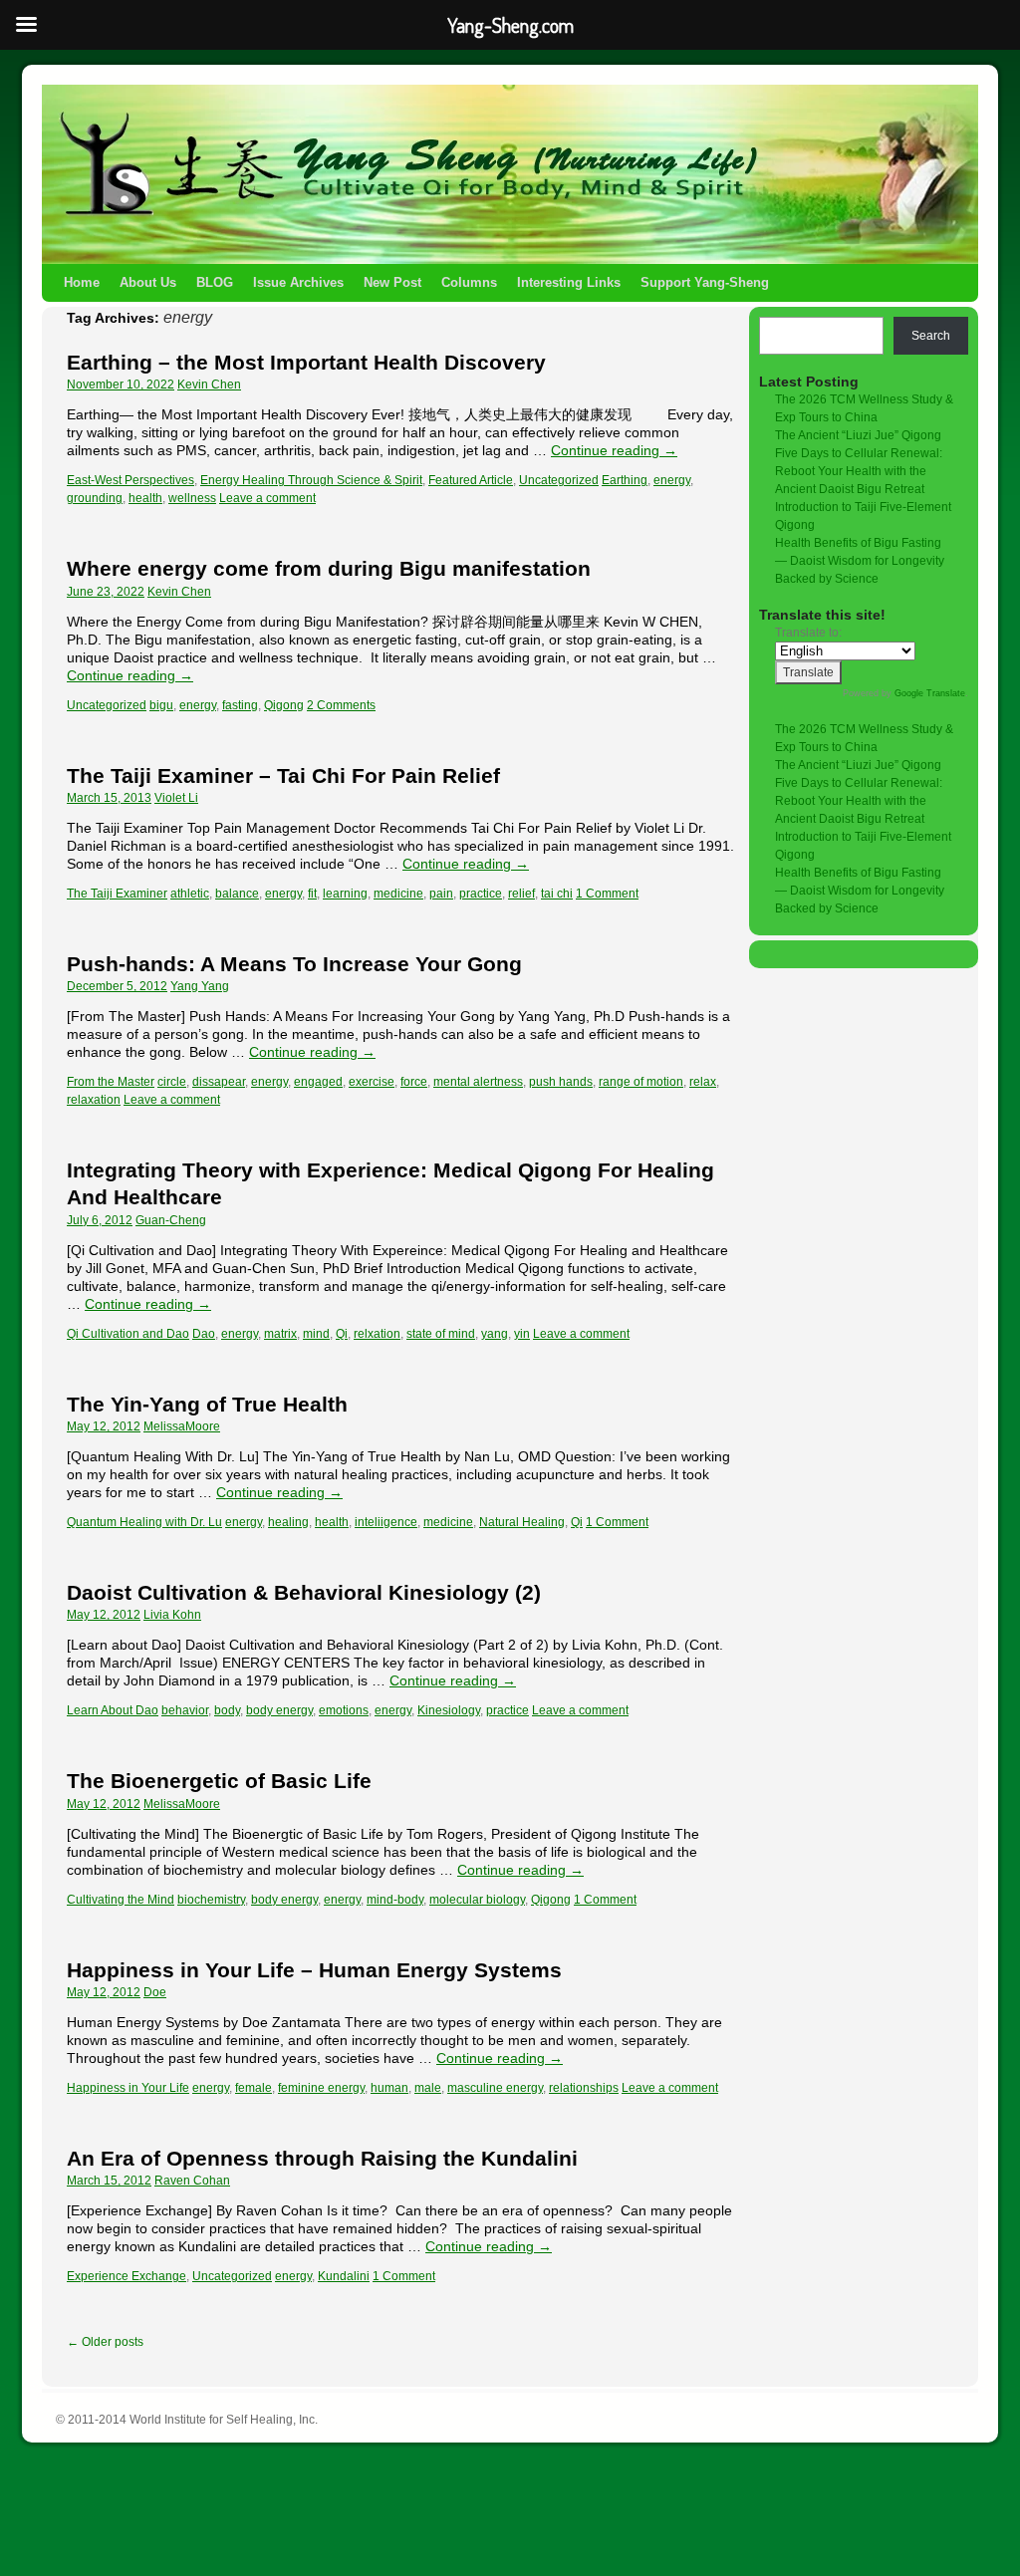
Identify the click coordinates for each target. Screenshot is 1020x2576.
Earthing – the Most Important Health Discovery (306, 362)
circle (172, 1082)
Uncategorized (559, 480)
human (389, 2088)
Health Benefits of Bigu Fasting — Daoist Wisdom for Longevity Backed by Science (860, 561)
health (145, 498)
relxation (377, 1334)
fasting (240, 705)
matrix (280, 1334)
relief (521, 894)
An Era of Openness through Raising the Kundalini (322, 2158)
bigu (161, 705)
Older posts (105, 2342)
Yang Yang (200, 986)
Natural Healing (522, 1522)
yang (495, 1334)
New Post (392, 282)
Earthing (625, 480)
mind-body (395, 1900)
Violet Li (176, 798)
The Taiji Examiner (117, 894)
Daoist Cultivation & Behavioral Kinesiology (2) (304, 1592)
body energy (279, 1710)
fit (312, 894)
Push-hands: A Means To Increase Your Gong (294, 964)
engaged (318, 1082)
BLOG (215, 282)
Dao (204, 1334)
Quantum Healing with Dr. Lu (144, 1522)
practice (481, 894)
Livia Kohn (172, 1615)
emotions (344, 1710)
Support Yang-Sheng (705, 282)
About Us (148, 282)
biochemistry (211, 1900)
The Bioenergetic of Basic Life (219, 1781)
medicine (398, 894)
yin (522, 1334)
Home (82, 282)
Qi (342, 1334)
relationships (584, 2088)
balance (237, 894)
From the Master (111, 1082)
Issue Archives (298, 282)
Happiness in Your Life (128, 2088)
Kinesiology (449, 1710)
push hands (561, 1082)
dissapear (219, 1082)
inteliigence (386, 1522)
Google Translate (930, 693)
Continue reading (614, 450)
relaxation (94, 1100)
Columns (469, 282)
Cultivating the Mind (121, 1900)
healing (288, 1522)
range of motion (641, 1082)
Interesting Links (569, 282)
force (414, 1082)
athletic (190, 894)
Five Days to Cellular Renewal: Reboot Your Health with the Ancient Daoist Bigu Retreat (859, 471)
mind (316, 1334)
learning (345, 894)
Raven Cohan (192, 2181)
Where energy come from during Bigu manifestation (329, 568)
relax (703, 1082)
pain (441, 894)
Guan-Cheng (171, 1220)
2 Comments (341, 705)
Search (931, 336)
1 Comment (607, 894)
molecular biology (477, 1900)
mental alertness (478, 1082)
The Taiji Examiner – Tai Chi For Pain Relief (283, 775)
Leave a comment (267, 498)
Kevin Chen (209, 385)
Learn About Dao (113, 1710)
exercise (372, 1082)
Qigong (284, 705)
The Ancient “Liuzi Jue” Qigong (858, 435)
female (254, 2088)
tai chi (557, 894)
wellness (192, 498)
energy (672, 480)
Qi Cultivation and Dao (128, 1334)
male (428, 2088)
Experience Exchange (127, 2276)
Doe (155, 1992)
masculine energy (495, 2088)
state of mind (441, 1334)
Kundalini (344, 2276)
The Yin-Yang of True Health (207, 1404)
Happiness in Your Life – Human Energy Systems (314, 1970)
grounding (95, 498)
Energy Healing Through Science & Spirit (311, 480)
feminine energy (321, 2088)
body (227, 1710)
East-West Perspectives (130, 480)
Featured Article (471, 480)
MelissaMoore (182, 1426)
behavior (185, 1710)
